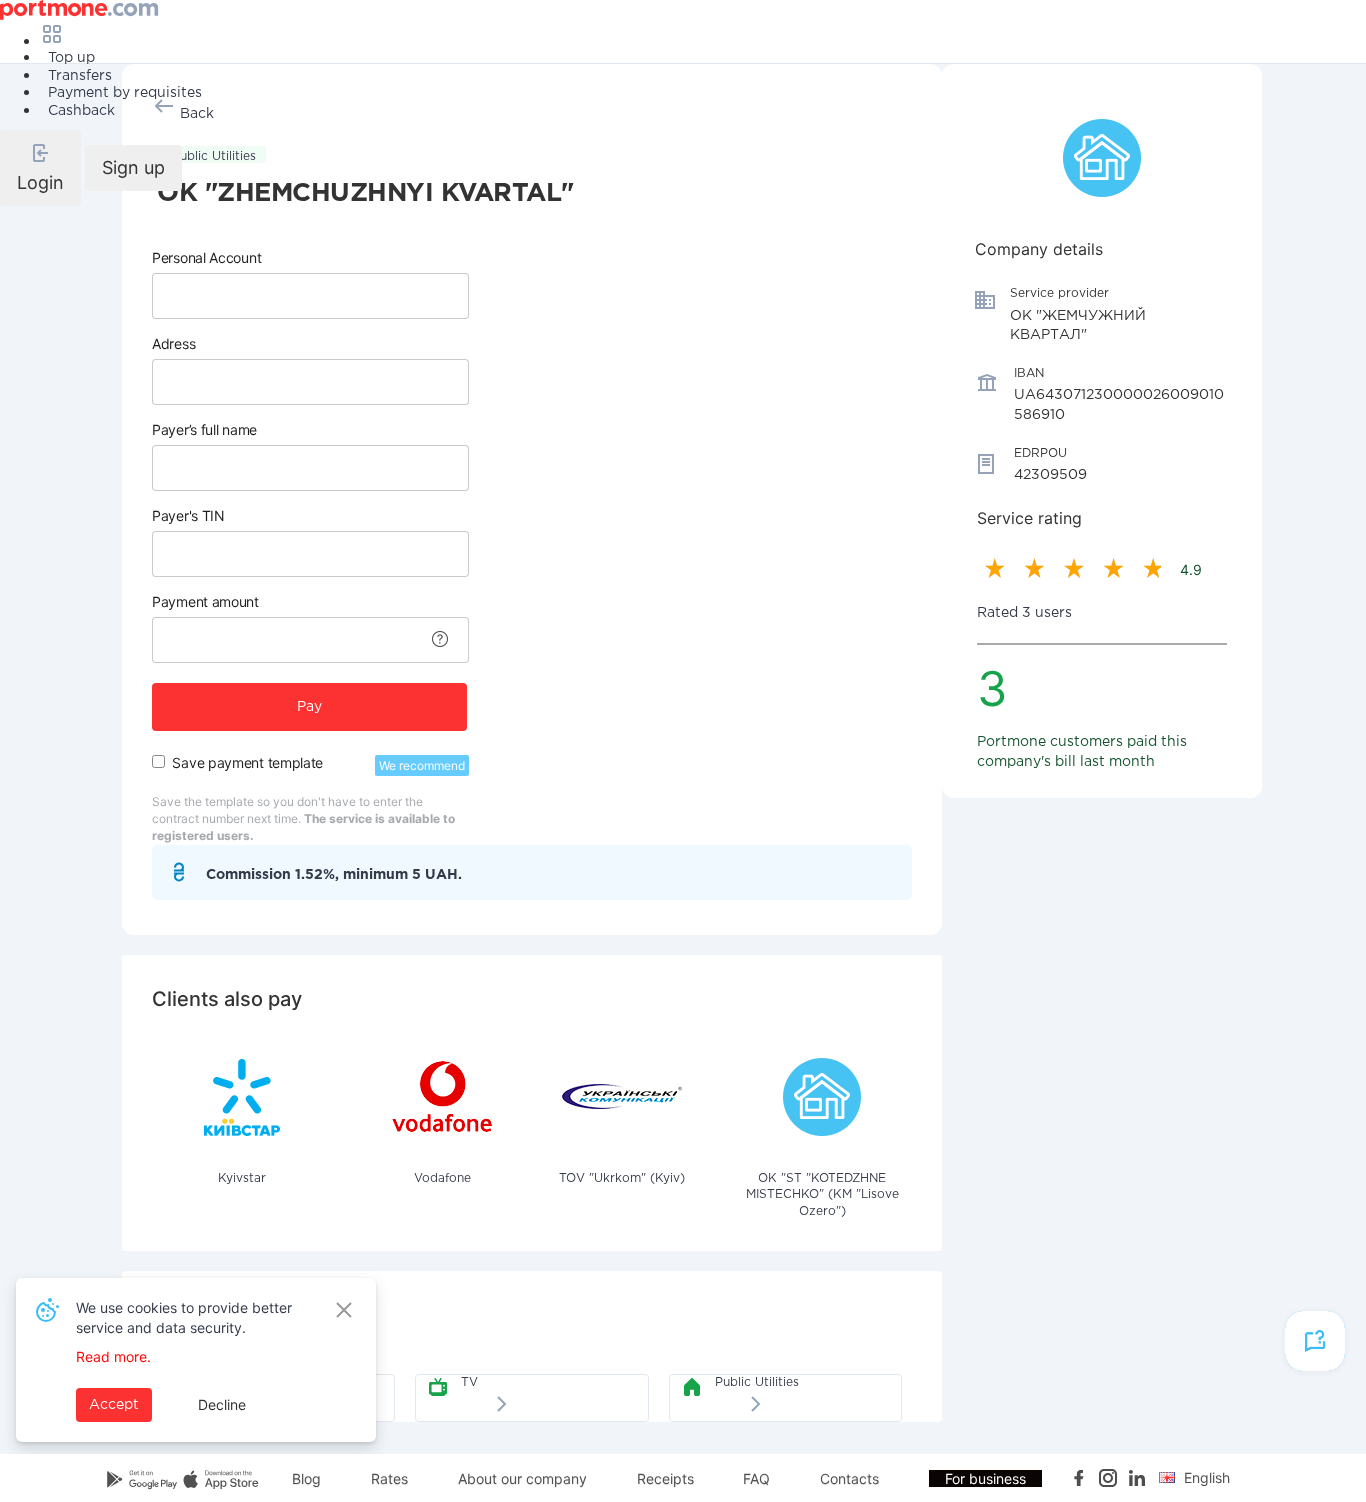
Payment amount (205, 601)
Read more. (113, 1356)
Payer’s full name (204, 429)
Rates (389, 1478)
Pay (309, 707)
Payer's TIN (188, 515)
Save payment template (247, 762)
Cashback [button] (81, 111)
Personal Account (206, 257)
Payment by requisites (125, 93)
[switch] (158, 761)
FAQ (756, 1478)
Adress (173, 343)
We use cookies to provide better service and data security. (184, 1317)
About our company (522, 1478)
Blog (306, 1478)
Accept (114, 1405)
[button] (40, 168)
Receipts (665, 1478)
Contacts (849, 1478)
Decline (222, 1404)
